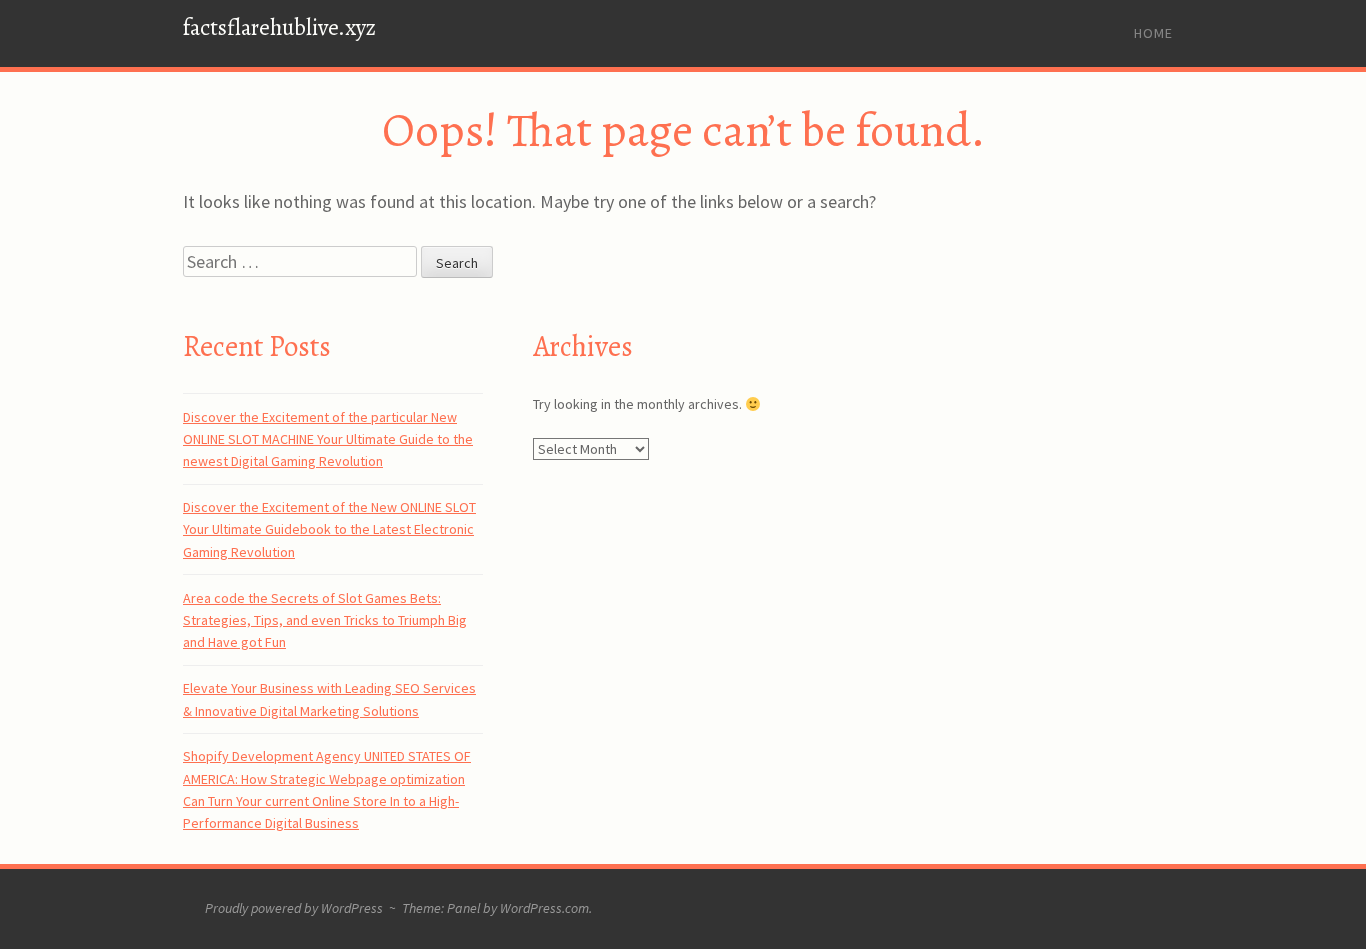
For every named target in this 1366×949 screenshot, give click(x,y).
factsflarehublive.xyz (279, 27)
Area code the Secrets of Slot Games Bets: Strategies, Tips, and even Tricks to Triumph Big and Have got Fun (325, 620)
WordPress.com (544, 908)
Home (1153, 33)
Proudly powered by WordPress (294, 908)
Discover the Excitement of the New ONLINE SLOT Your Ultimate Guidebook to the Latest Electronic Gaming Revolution (329, 529)
